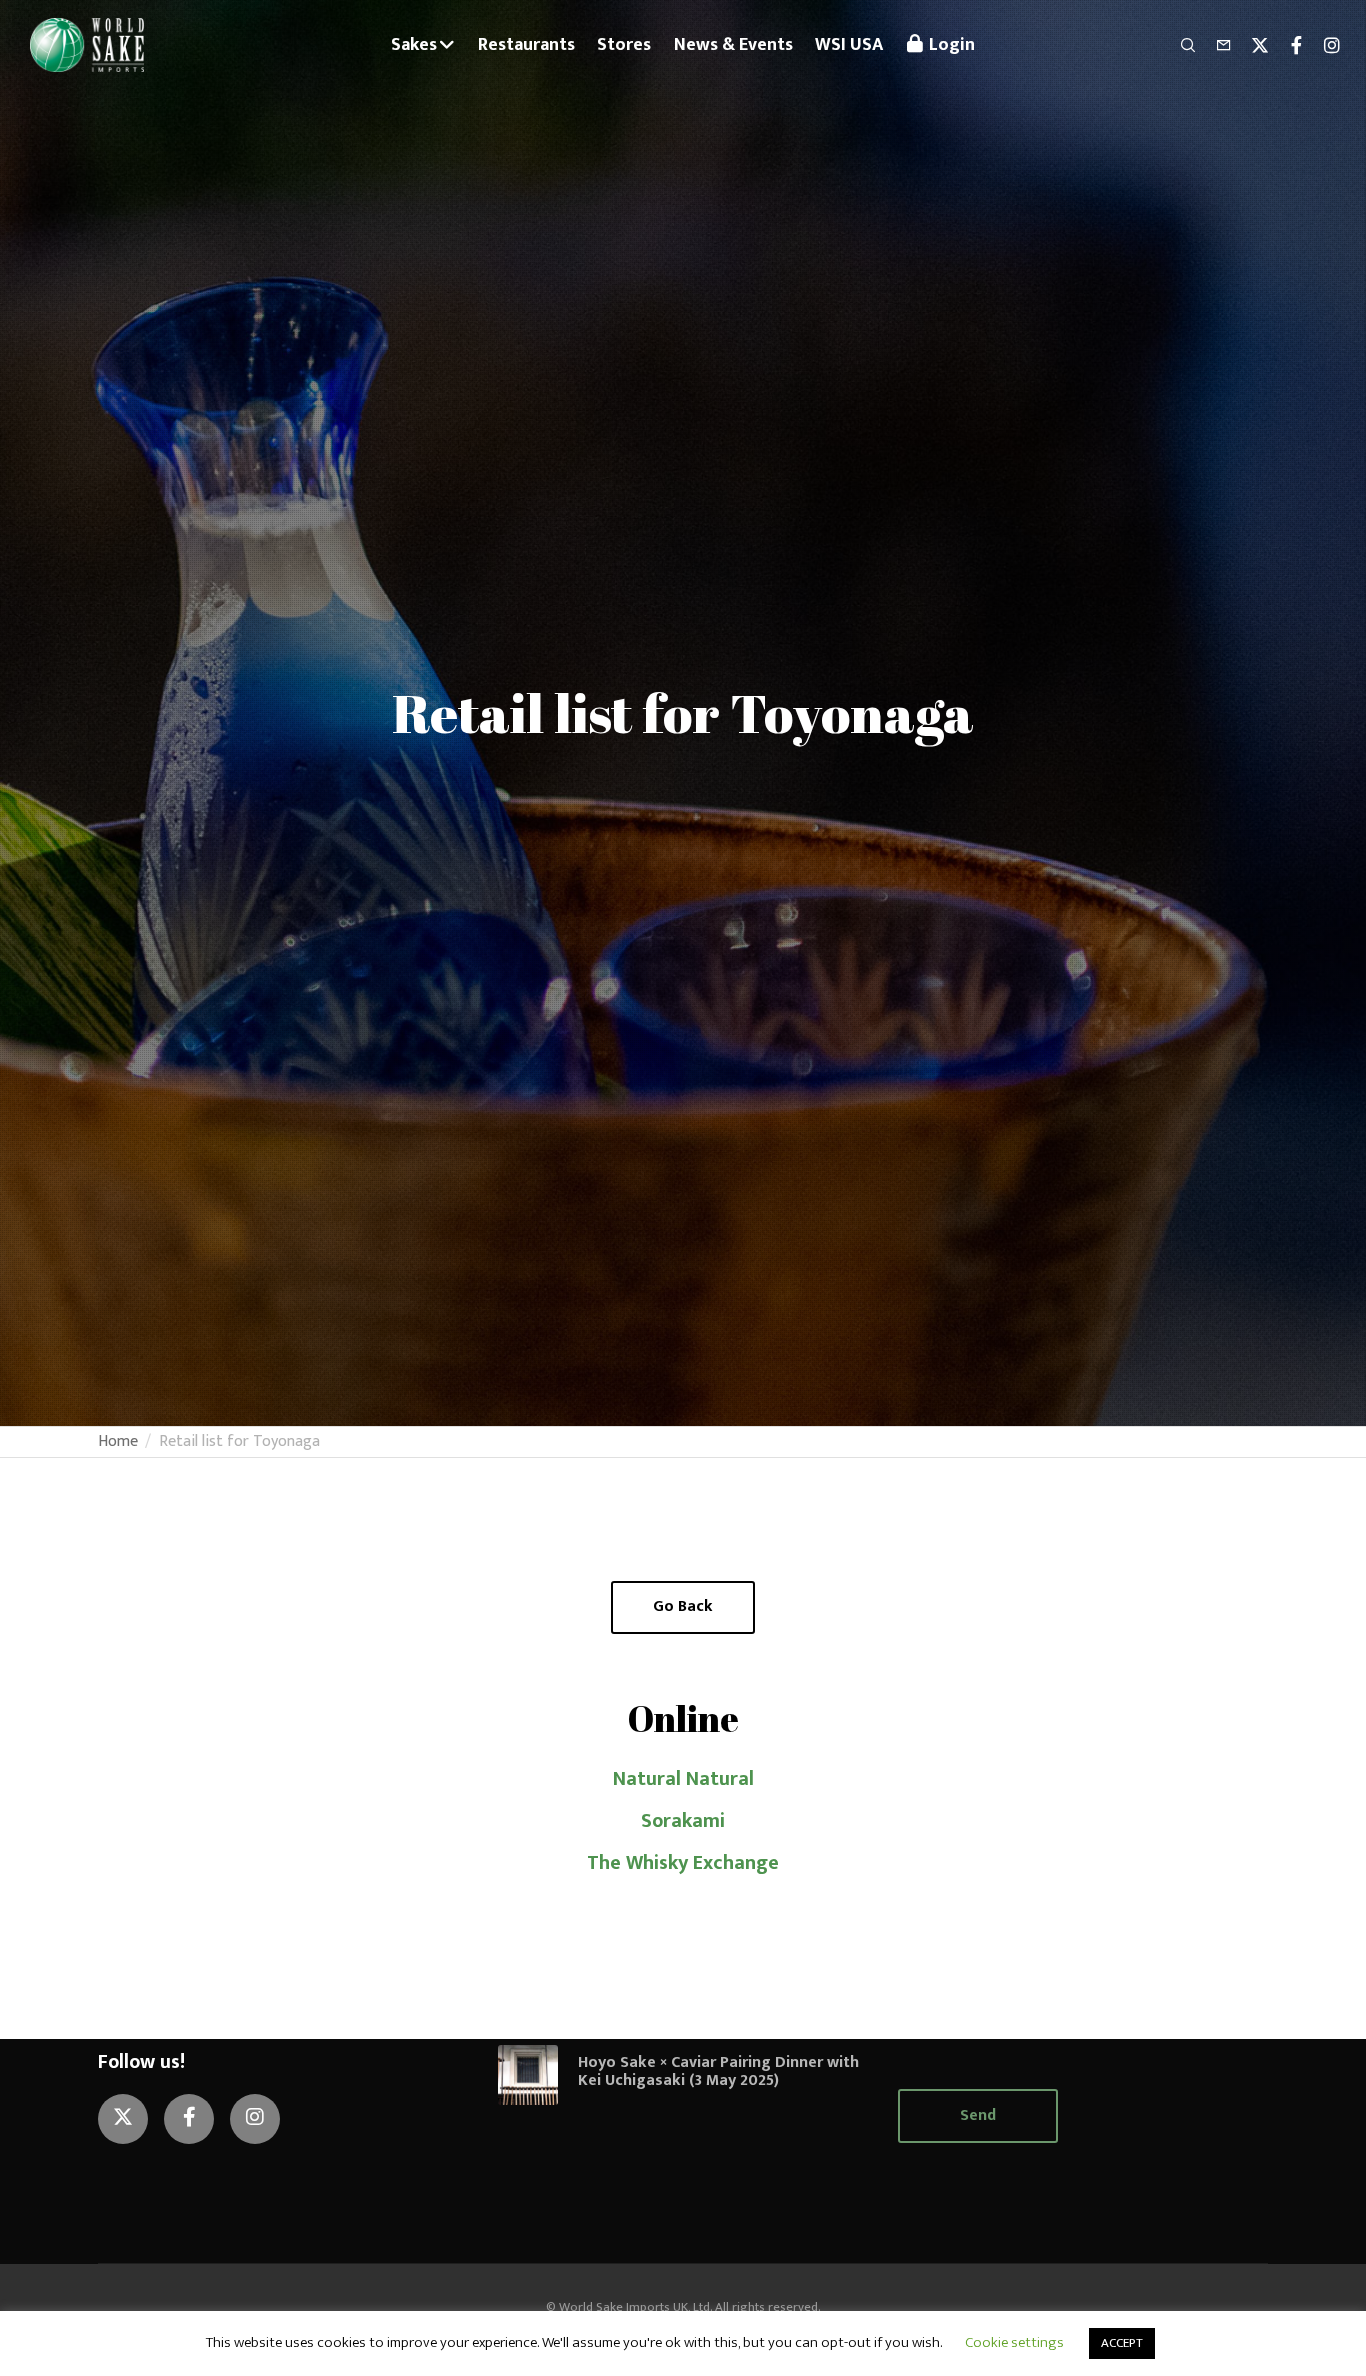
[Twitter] (1251, 45)
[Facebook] (1287, 45)
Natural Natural (683, 1779)
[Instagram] (1323, 45)
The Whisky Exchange (683, 1863)
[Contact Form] (1215, 45)
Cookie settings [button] (1014, 2342)
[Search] (1179, 45)
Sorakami (683, 1821)
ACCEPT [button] (1122, 2343)
